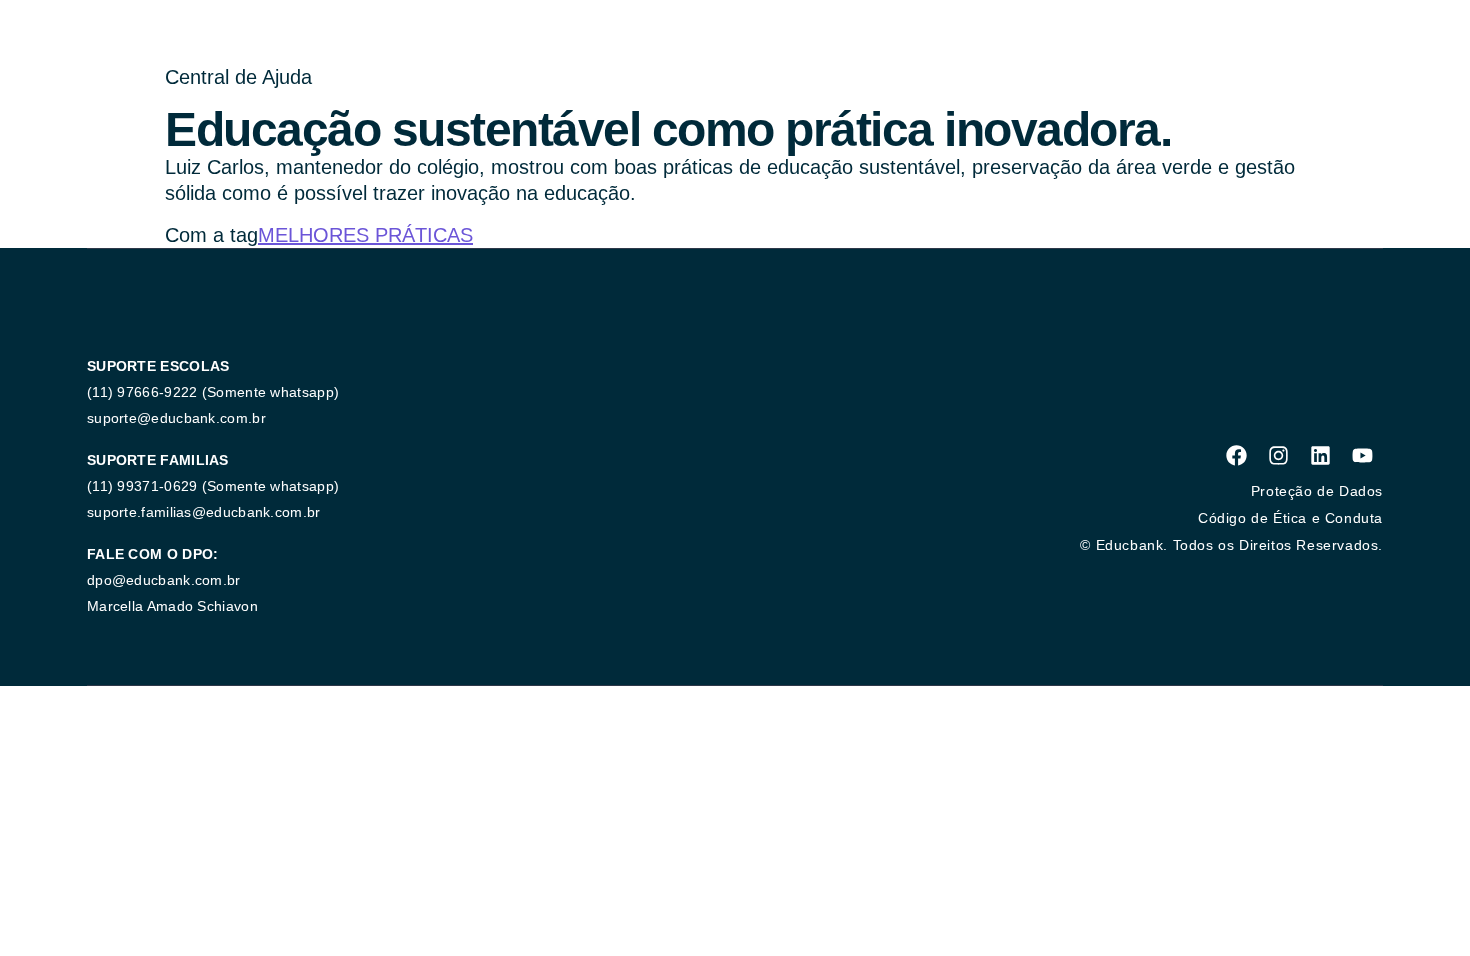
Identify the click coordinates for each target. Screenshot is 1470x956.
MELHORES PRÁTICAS (365, 235)
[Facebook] (1236, 455)
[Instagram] (1278, 455)
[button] (1231, 545)
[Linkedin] (1320, 455)
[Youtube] (1362, 455)
